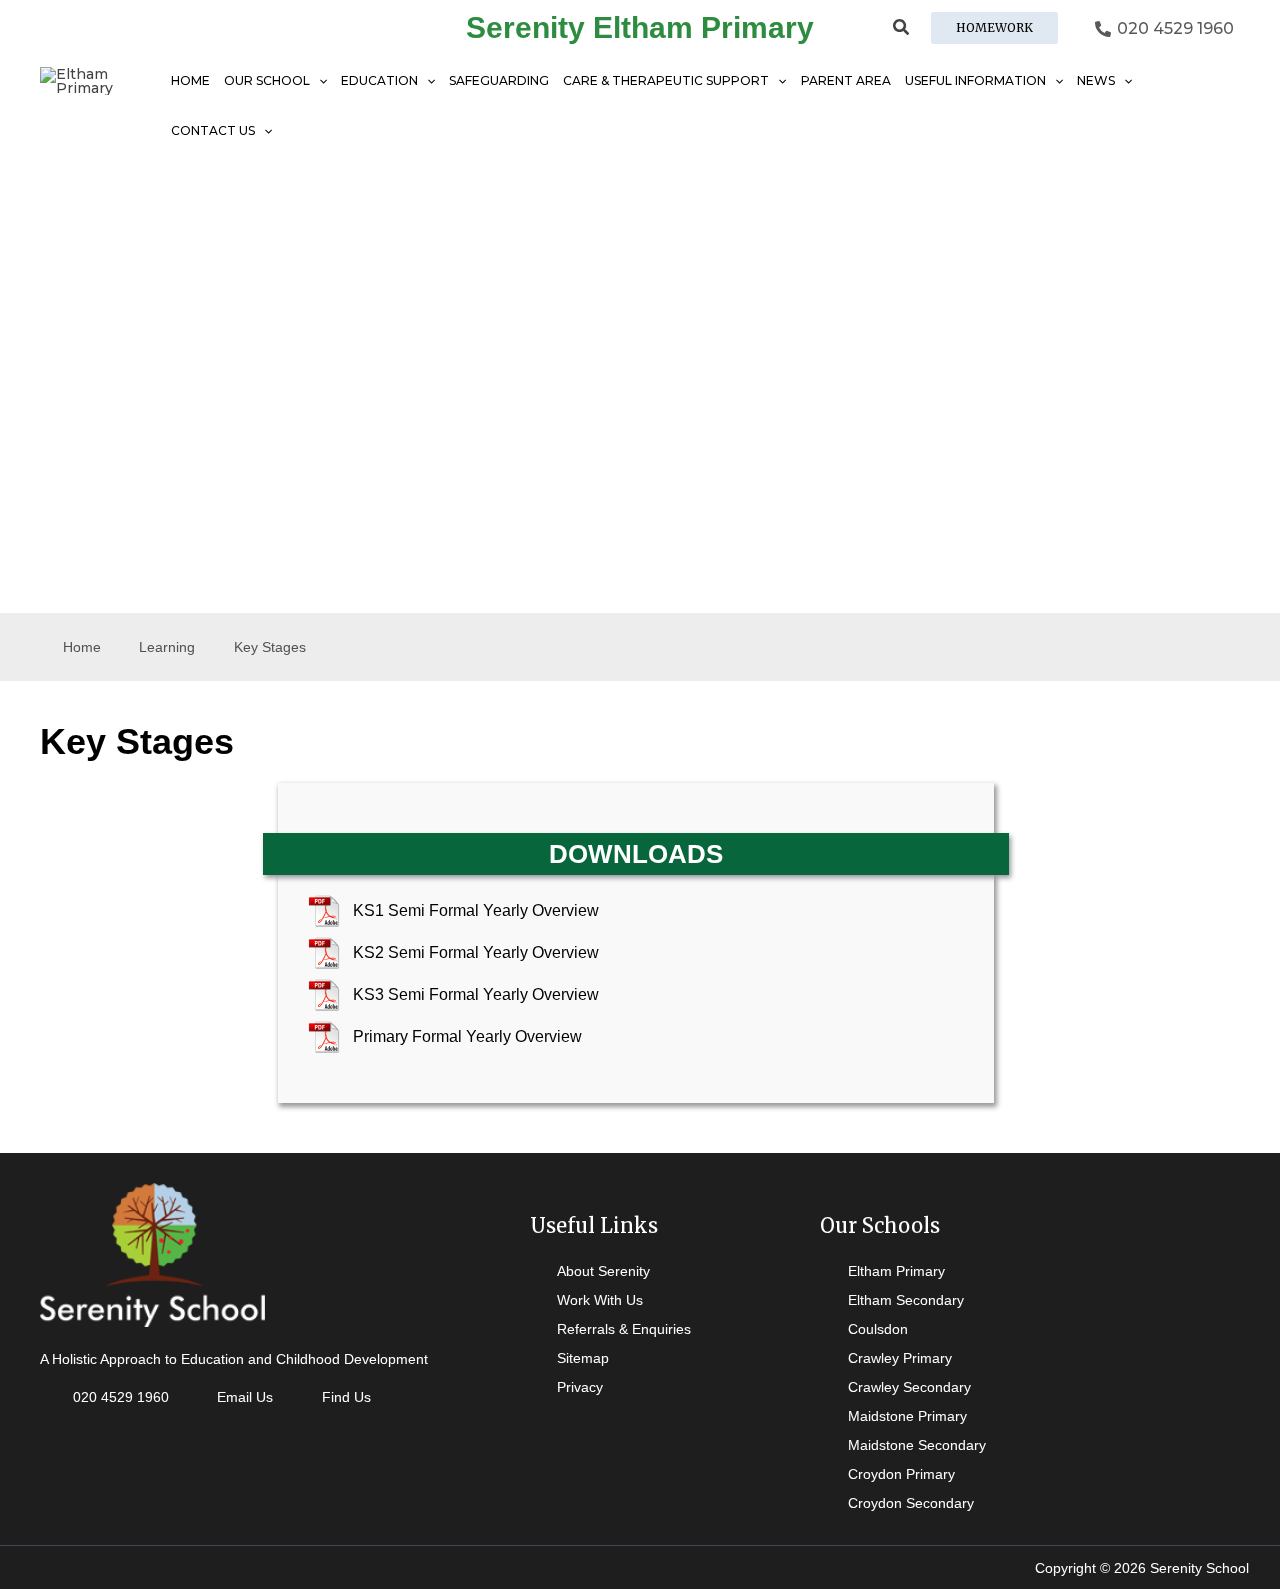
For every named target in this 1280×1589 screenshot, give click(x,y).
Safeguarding (499, 80)
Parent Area (846, 80)
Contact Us (213, 130)
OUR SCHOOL (267, 80)
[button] (902, 30)
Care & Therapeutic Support (666, 80)
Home (190, 80)
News (1096, 80)
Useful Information (975, 80)
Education (379, 80)
